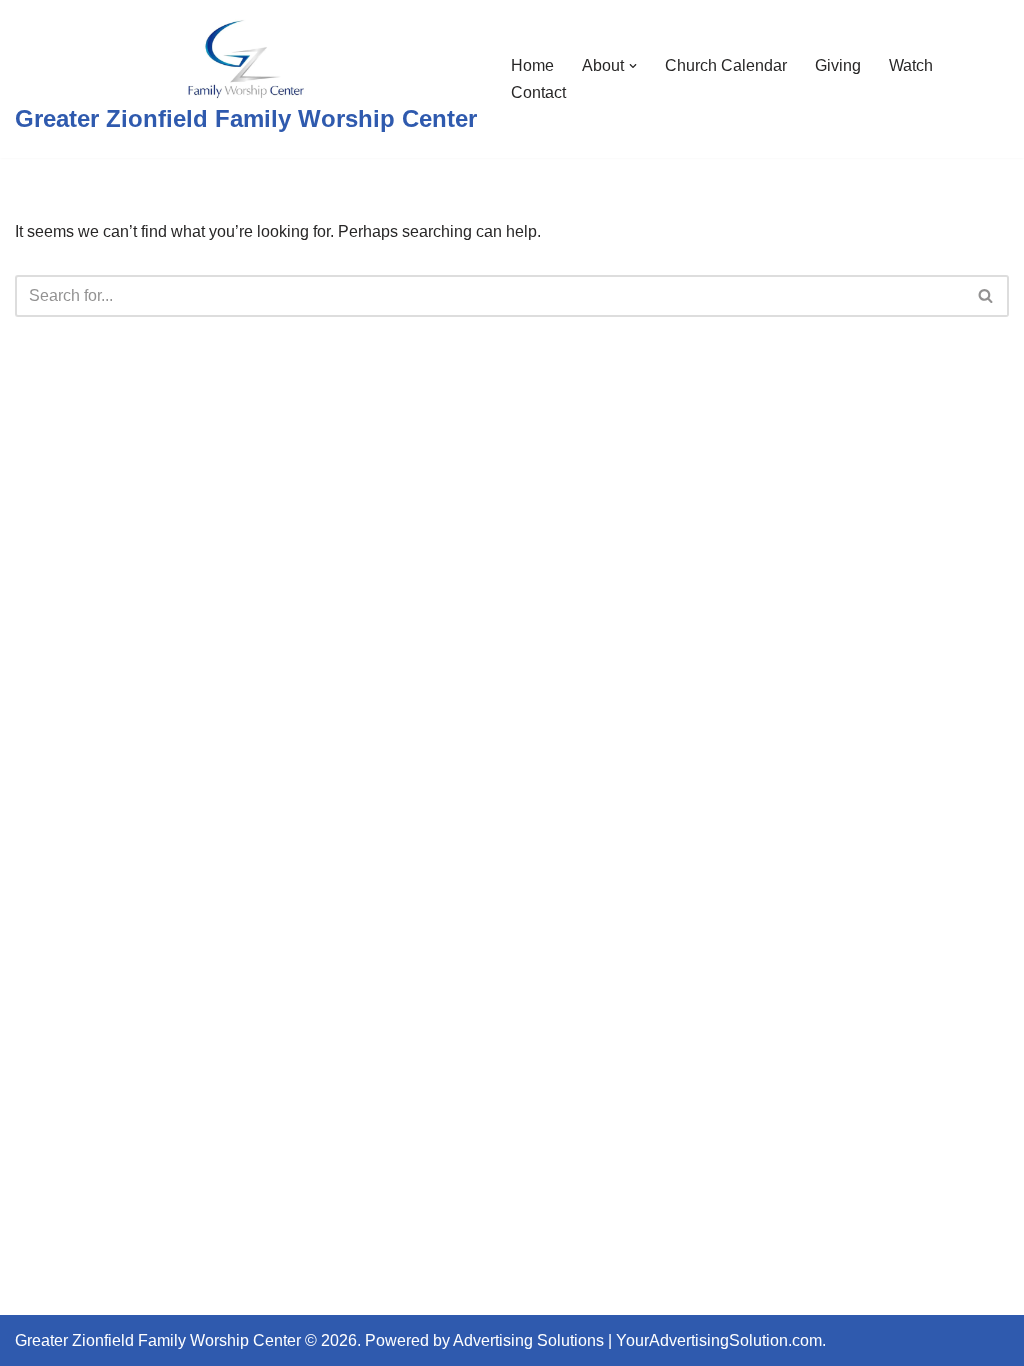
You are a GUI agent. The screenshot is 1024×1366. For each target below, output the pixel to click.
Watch (911, 65)
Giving (838, 65)
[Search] (986, 296)
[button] (633, 66)
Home (532, 65)
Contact (538, 92)
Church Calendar (726, 65)
